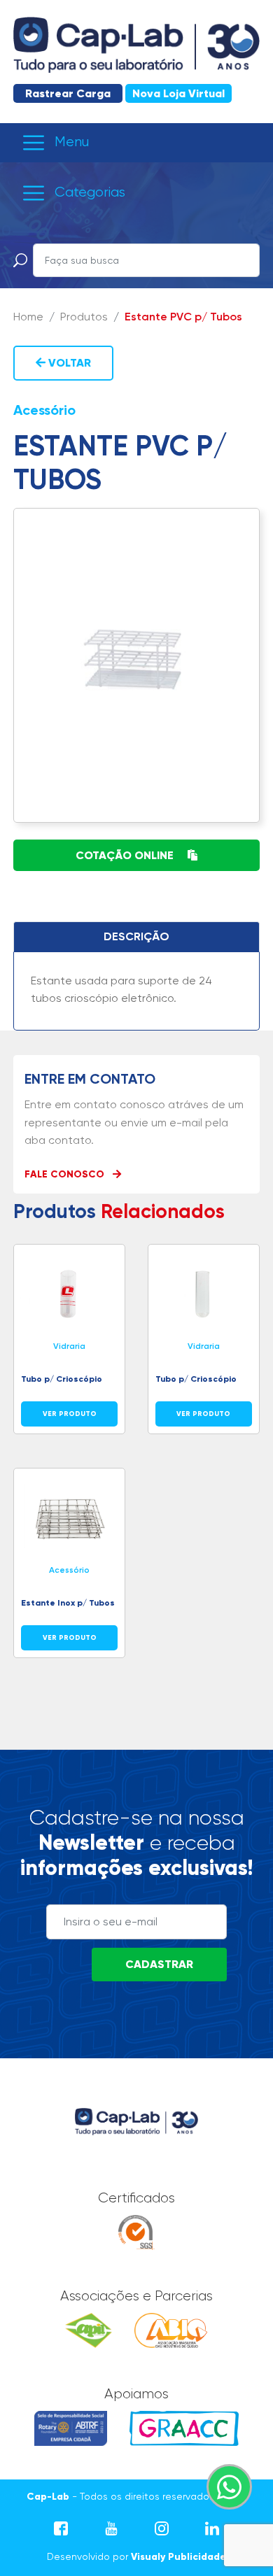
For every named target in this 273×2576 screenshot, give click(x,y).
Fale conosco (66, 1174)
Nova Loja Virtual (178, 93)
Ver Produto (70, 1414)
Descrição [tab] (136, 936)
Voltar (68, 363)
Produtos (84, 317)
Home (28, 317)
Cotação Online (126, 855)
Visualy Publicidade (178, 2557)
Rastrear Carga (68, 93)
